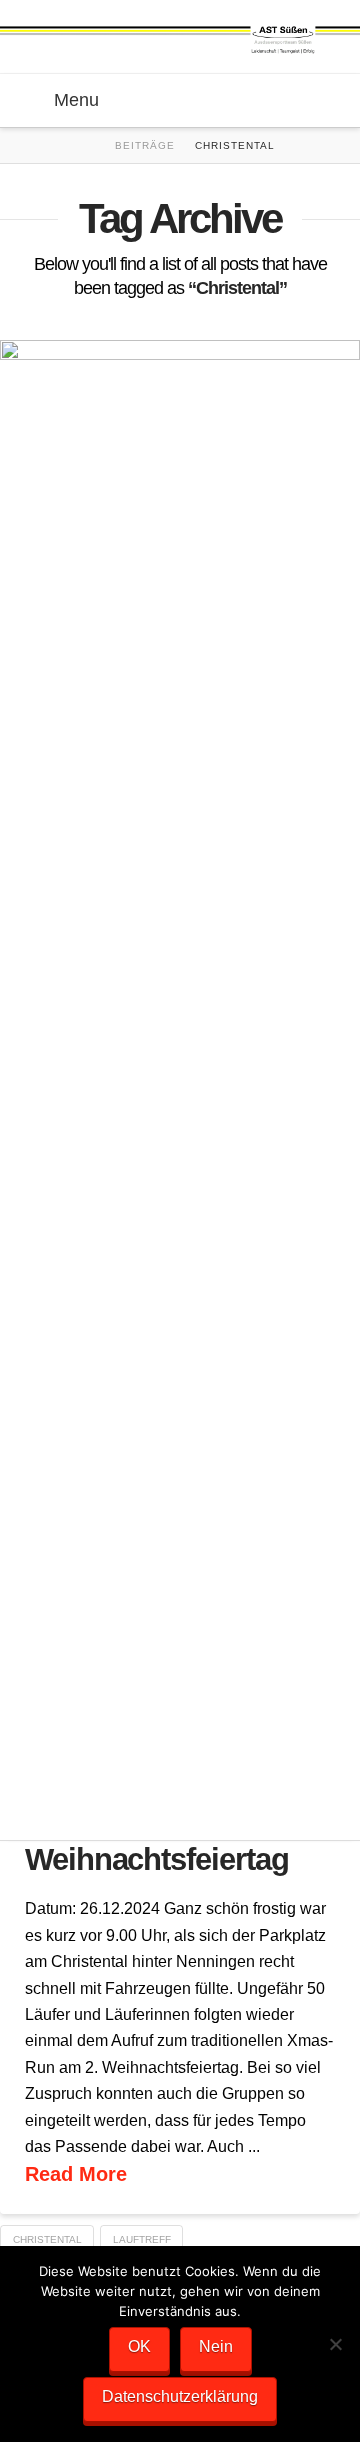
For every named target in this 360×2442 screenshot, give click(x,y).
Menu (76, 100)
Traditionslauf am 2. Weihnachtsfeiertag (160, 1844)
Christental (47, 2239)
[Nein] (335, 2344)
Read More (76, 2174)
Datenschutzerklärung (180, 2396)
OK (139, 2346)
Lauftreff (142, 2239)
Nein (216, 2346)
